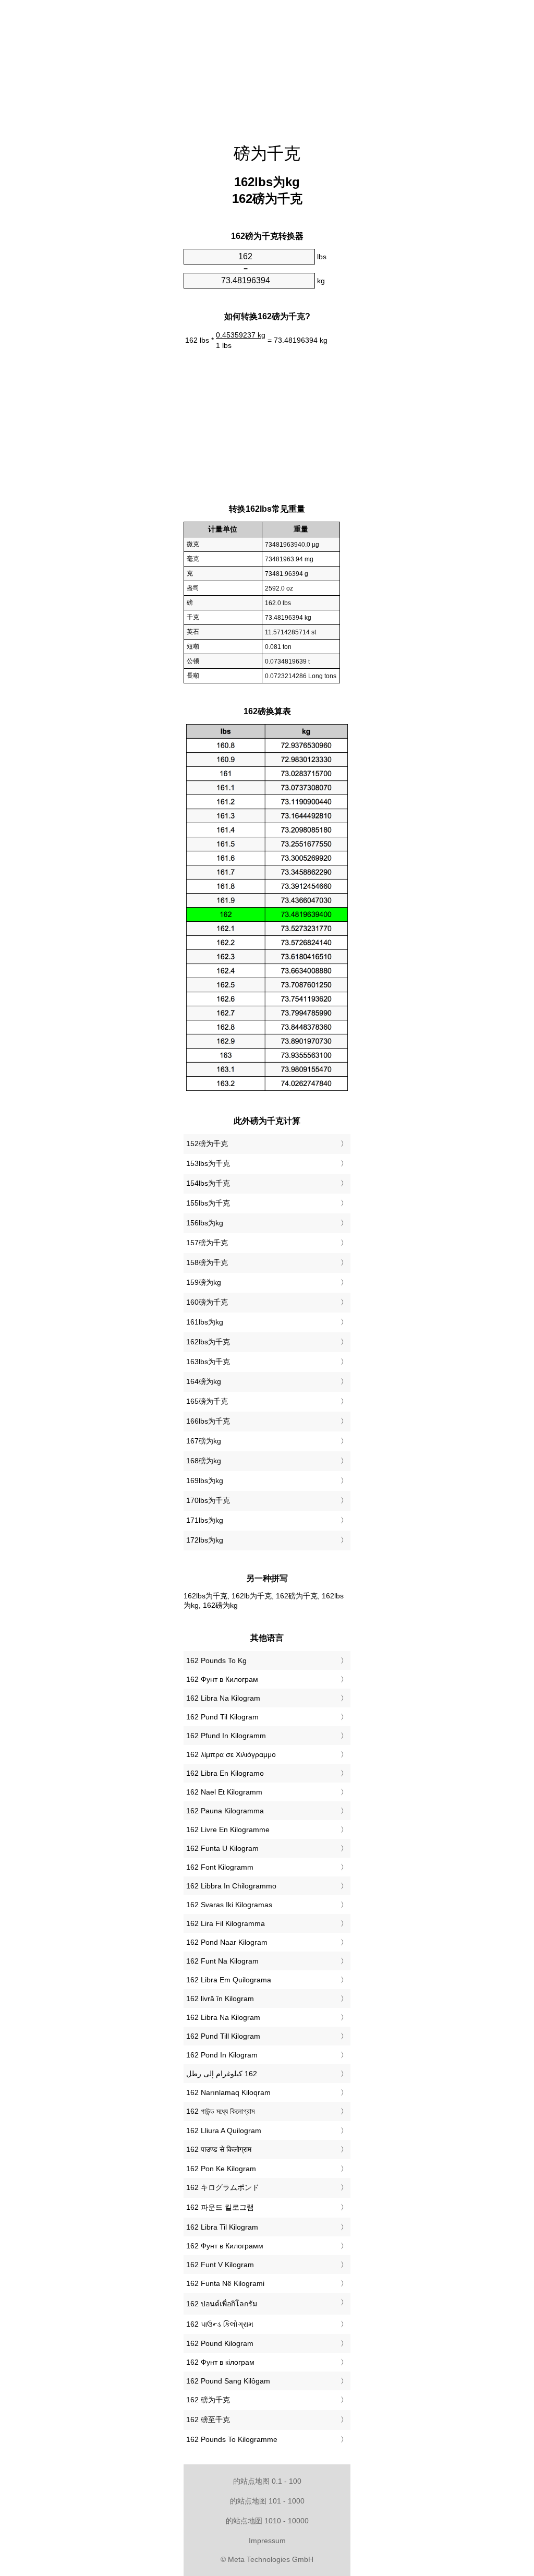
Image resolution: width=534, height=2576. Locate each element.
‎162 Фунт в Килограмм (225, 2246)
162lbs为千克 (208, 1342)
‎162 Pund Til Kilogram (222, 1717)
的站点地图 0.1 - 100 (267, 2481)
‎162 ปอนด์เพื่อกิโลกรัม (222, 2304)
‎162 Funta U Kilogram (222, 1848)
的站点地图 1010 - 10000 (267, 2521)
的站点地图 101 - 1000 (267, 2501)
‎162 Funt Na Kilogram (222, 1961)
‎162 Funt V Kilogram (220, 2265)
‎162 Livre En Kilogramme (228, 1829)
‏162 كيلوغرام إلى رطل (222, 2074)
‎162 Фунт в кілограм (220, 2362)
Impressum (267, 2541)
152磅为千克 (207, 1143)
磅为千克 (267, 153)
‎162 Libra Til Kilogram (222, 2227)
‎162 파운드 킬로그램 (220, 2207)
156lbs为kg (205, 1223)
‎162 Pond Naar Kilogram (227, 1942)
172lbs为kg (205, 1540)
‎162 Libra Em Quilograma (229, 1980)
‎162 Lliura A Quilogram (224, 2130)
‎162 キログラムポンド (223, 2187)
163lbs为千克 (208, 1362)
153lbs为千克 (208, 1163)
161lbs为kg (205, 1322)
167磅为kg (204, 1441)
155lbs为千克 (208, 1203)
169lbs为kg (205, 1480)
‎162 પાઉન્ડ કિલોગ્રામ (220, 2324)
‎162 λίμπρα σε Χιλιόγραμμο (231, 1754)
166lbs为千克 (208, 1421)
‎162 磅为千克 (208, 2400)
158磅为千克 (207, 1262)
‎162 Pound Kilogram (220, 2343)
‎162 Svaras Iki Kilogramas (229, 1905)
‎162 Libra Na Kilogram (223, 1698)
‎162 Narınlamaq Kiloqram (228, 2092)
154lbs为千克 (208, 1183)
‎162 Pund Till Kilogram (223, 2036)
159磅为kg (204, 1282)
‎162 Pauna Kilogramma (225, 1811)
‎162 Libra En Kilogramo (225, 1773)
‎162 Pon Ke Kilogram (221, 2169)
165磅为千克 (207, 1401)
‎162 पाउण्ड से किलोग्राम (219, 2149)
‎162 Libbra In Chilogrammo (231, 1886)
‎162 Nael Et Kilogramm (224, 1792)
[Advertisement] (267, 65)
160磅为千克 (207, 1302)
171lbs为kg (205, 1520)
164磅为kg (204, 1381)
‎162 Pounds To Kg (216, 1660)
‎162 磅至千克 (208, 2419)
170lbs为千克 (208, 1500)
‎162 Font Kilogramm (220, 1867)
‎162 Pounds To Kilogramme (232, 2439)
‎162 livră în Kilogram (220, 1999)
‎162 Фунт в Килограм (222, 1679)
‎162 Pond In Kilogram (222, 2055)
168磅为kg (204, 1461)
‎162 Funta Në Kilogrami (225, 2283)
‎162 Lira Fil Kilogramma (226, 1923)
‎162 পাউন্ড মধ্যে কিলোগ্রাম (220, 2111)
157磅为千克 (207, 1243)
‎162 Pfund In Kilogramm (226, 1736)
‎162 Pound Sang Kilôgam (228, 2381)
